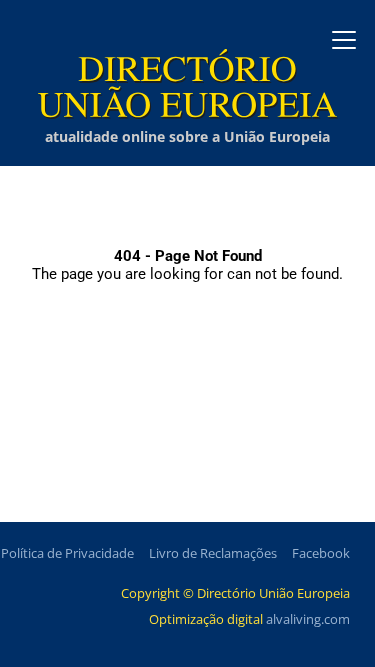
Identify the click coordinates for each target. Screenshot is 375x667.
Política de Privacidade (67, 553)
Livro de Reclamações (213, 553)
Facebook (321, 553)
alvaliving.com (308, 619)
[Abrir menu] (344, 40)
